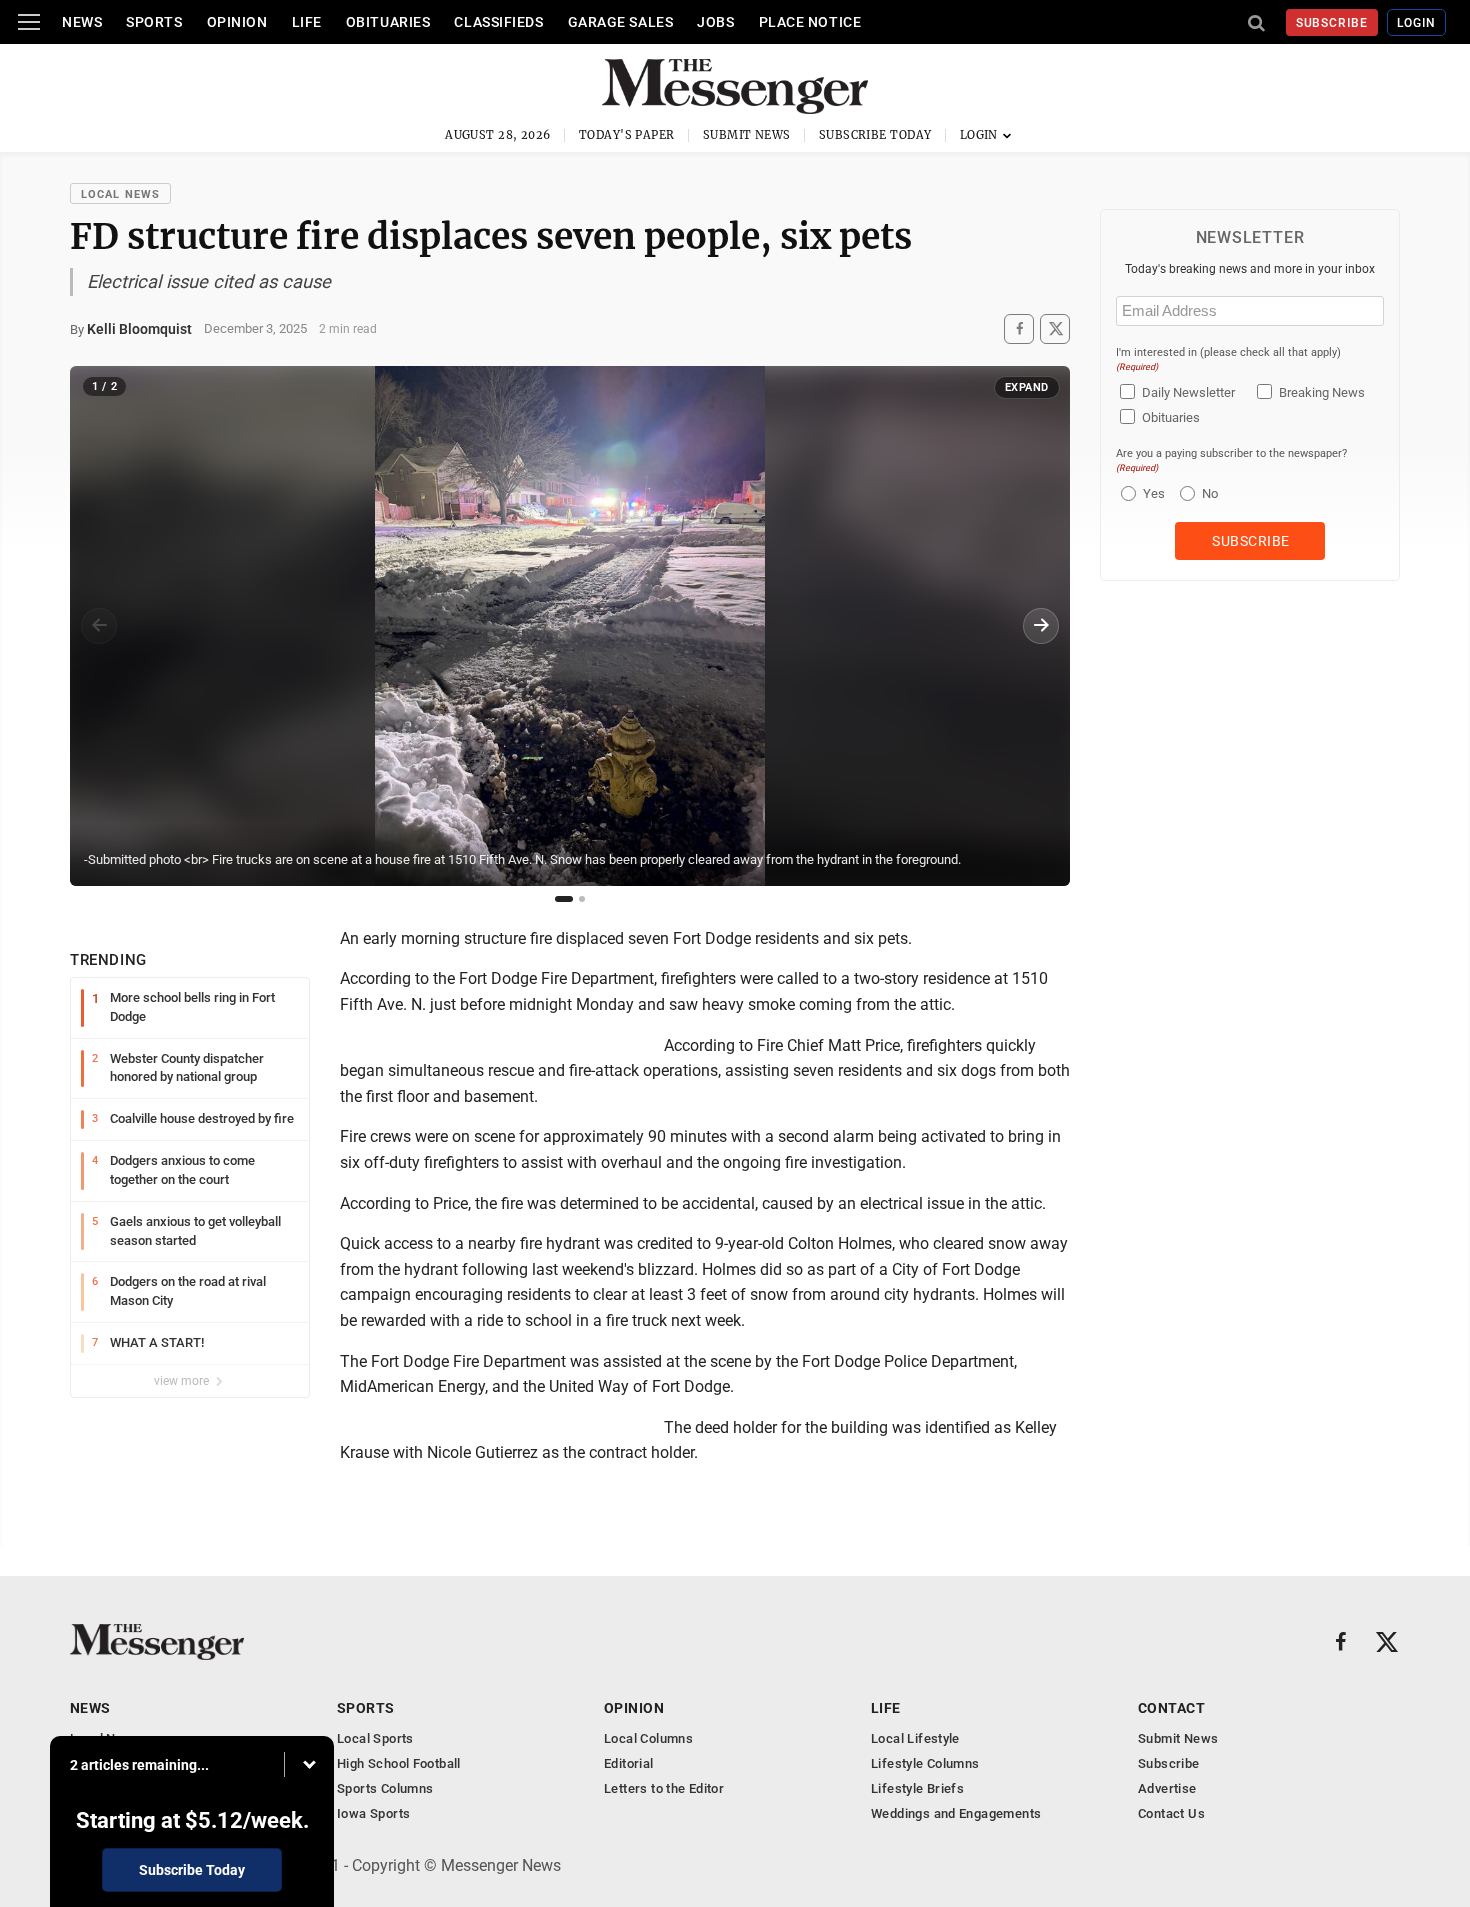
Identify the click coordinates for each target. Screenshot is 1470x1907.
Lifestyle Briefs (917, 1788)
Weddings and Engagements (956, 1813)
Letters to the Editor (664, 1788)
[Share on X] (1055, 328)
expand (1027, 387)
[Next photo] (1041, 626)
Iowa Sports (373, 1813)
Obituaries (388, 22)
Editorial (629, 1763)
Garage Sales (621, 22)
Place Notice (810, 22)
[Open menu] (29, 22)
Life (307, 22)
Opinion (237, 22)
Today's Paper (627, 135)
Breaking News (1322, 392)
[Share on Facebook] (1019, 328)
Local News (120, 194)
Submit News (747, 135)
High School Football (399, 1763)
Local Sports (375, 1738)
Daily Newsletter (1188, 392)
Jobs (715, 22)
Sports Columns (385, 1788)
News (82, 22)
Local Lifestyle (915, 1738)
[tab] (564, 899)
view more (183, 1381)
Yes (1151, 493)
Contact (1171, 1708)
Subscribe (1332, 23)
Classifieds (498, 22)
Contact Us (1171, 1813)
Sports (154, 22)
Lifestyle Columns (925, 1763)
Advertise (1167, 1788)
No (1210, 493)
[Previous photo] (99, 626)
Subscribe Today (875, 135)
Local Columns (648, 1738)
